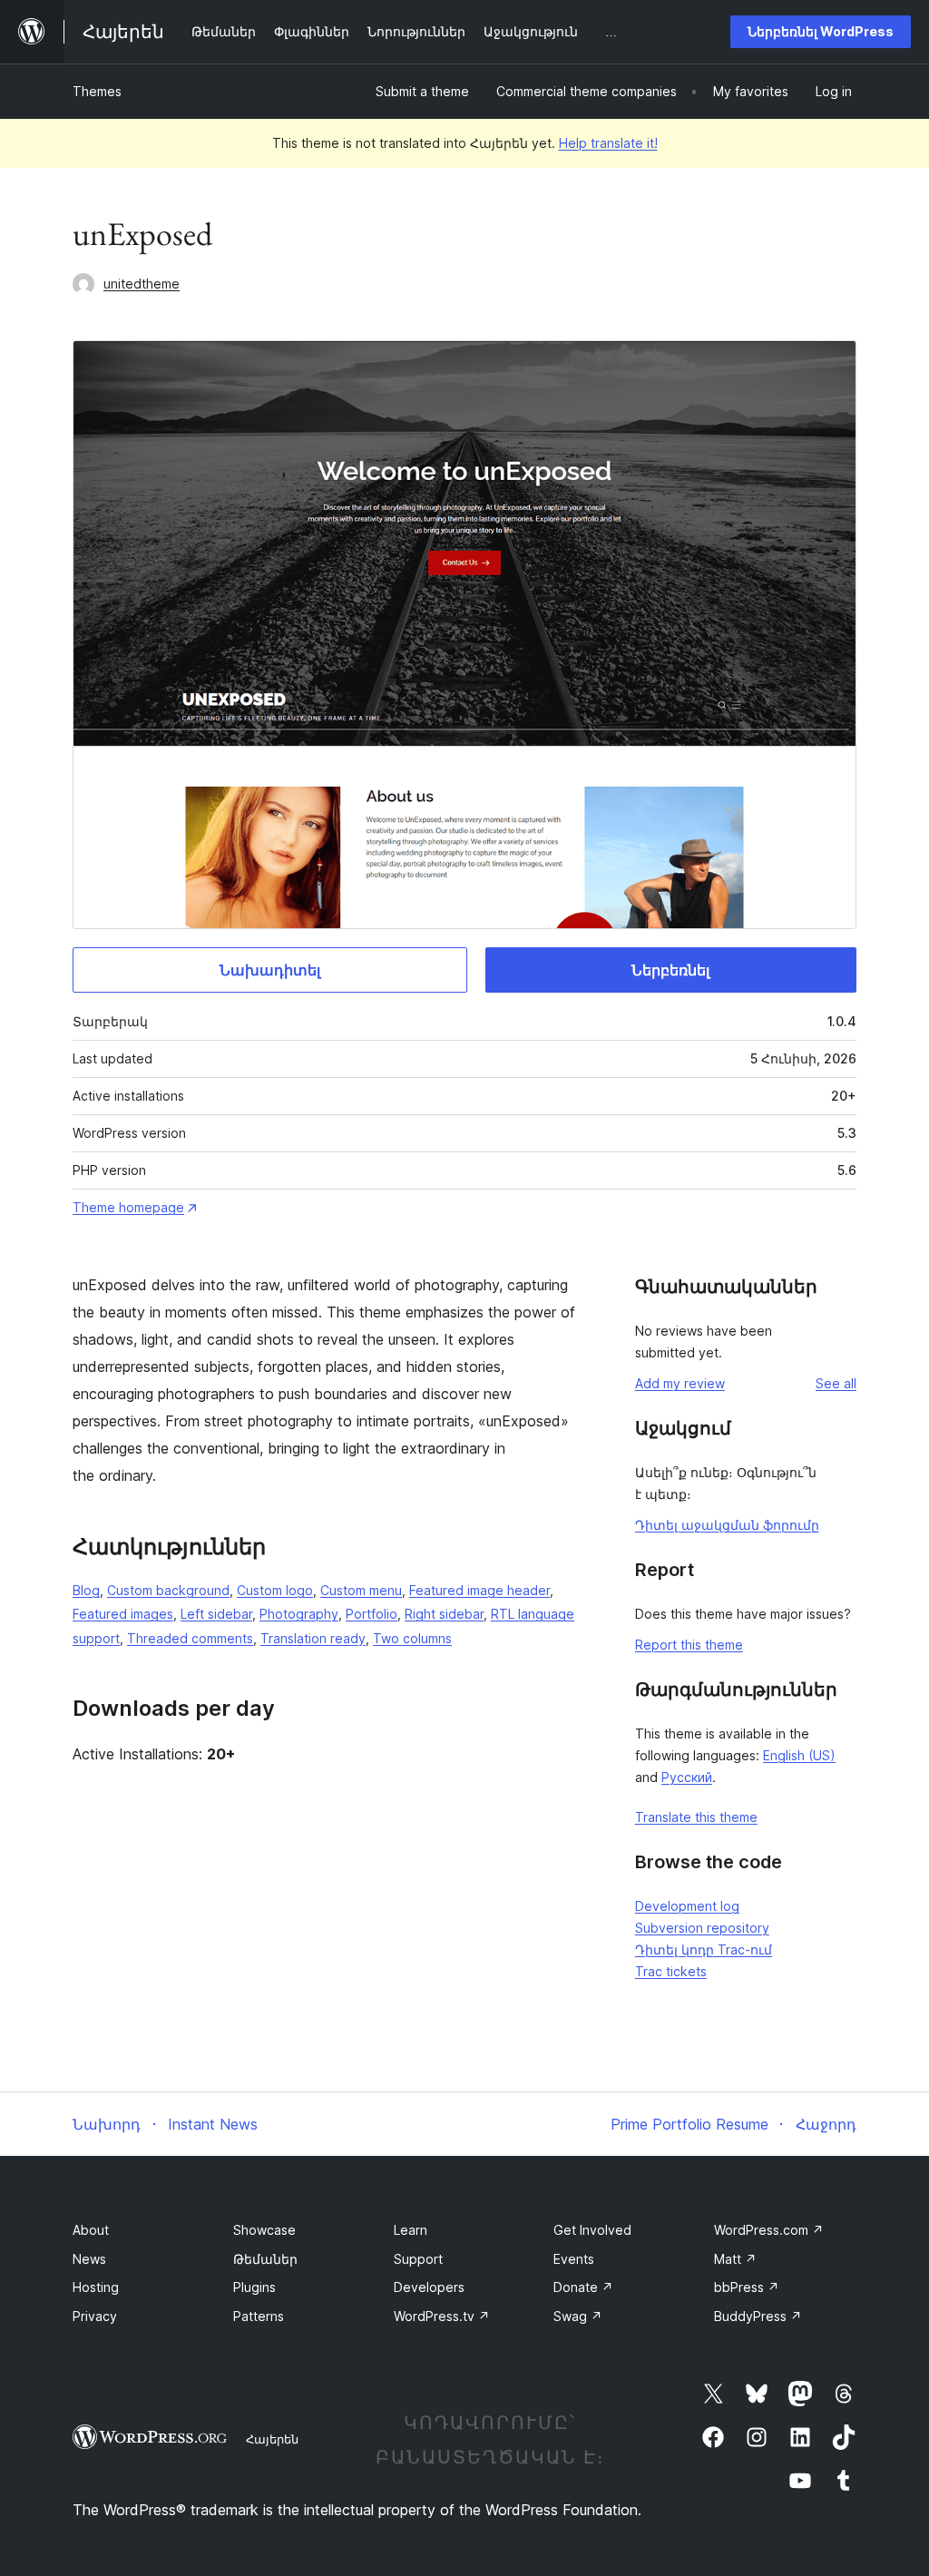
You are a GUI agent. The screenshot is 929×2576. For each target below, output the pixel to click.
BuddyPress (758, 2316)
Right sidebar (444, 1614)
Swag (578, 2316)
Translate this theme (696, 1817)
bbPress (747, 2287)
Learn (411, 2230)
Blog (86, 1590)
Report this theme (689, 1645)
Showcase (264, 2230)
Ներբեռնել (670, 970)
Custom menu (361, 1590)
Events (574, 2259)
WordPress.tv (442, 2316)
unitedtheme (142, 284)
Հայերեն (272, 2439)
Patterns (259, 2316)
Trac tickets (671, 1971)
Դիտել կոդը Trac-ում (704, 1949)
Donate (583, 2287)
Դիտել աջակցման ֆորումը (727, 1525)
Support (418, 2259)
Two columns (412, 1638)
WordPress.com (769, 2230)
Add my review (680, 1383)
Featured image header (479, 1590)
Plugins (254, 2287)
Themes (97, 91)
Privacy (95, 2316)
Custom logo (275, 1590)
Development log (687, 1906)
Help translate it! (608, 143)
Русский (687, 1777)
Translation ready (313, 1638)
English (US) (799, 1755)
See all (836, 1383)
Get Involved (592, 2230)
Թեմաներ (265, 2259)
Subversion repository (702, 1928)
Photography (299, 1614)
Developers (429, 2287)
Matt (735, 2259)
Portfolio (372, 1614)
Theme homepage (128, 1207)
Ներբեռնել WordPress (821, 31)
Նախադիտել (270, 970)
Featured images (123, 1614)
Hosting (96, 2287)
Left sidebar (216, 1614)
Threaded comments (190, 1638)
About (91, 2230)
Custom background (168, 1590)
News (89, 2259)
